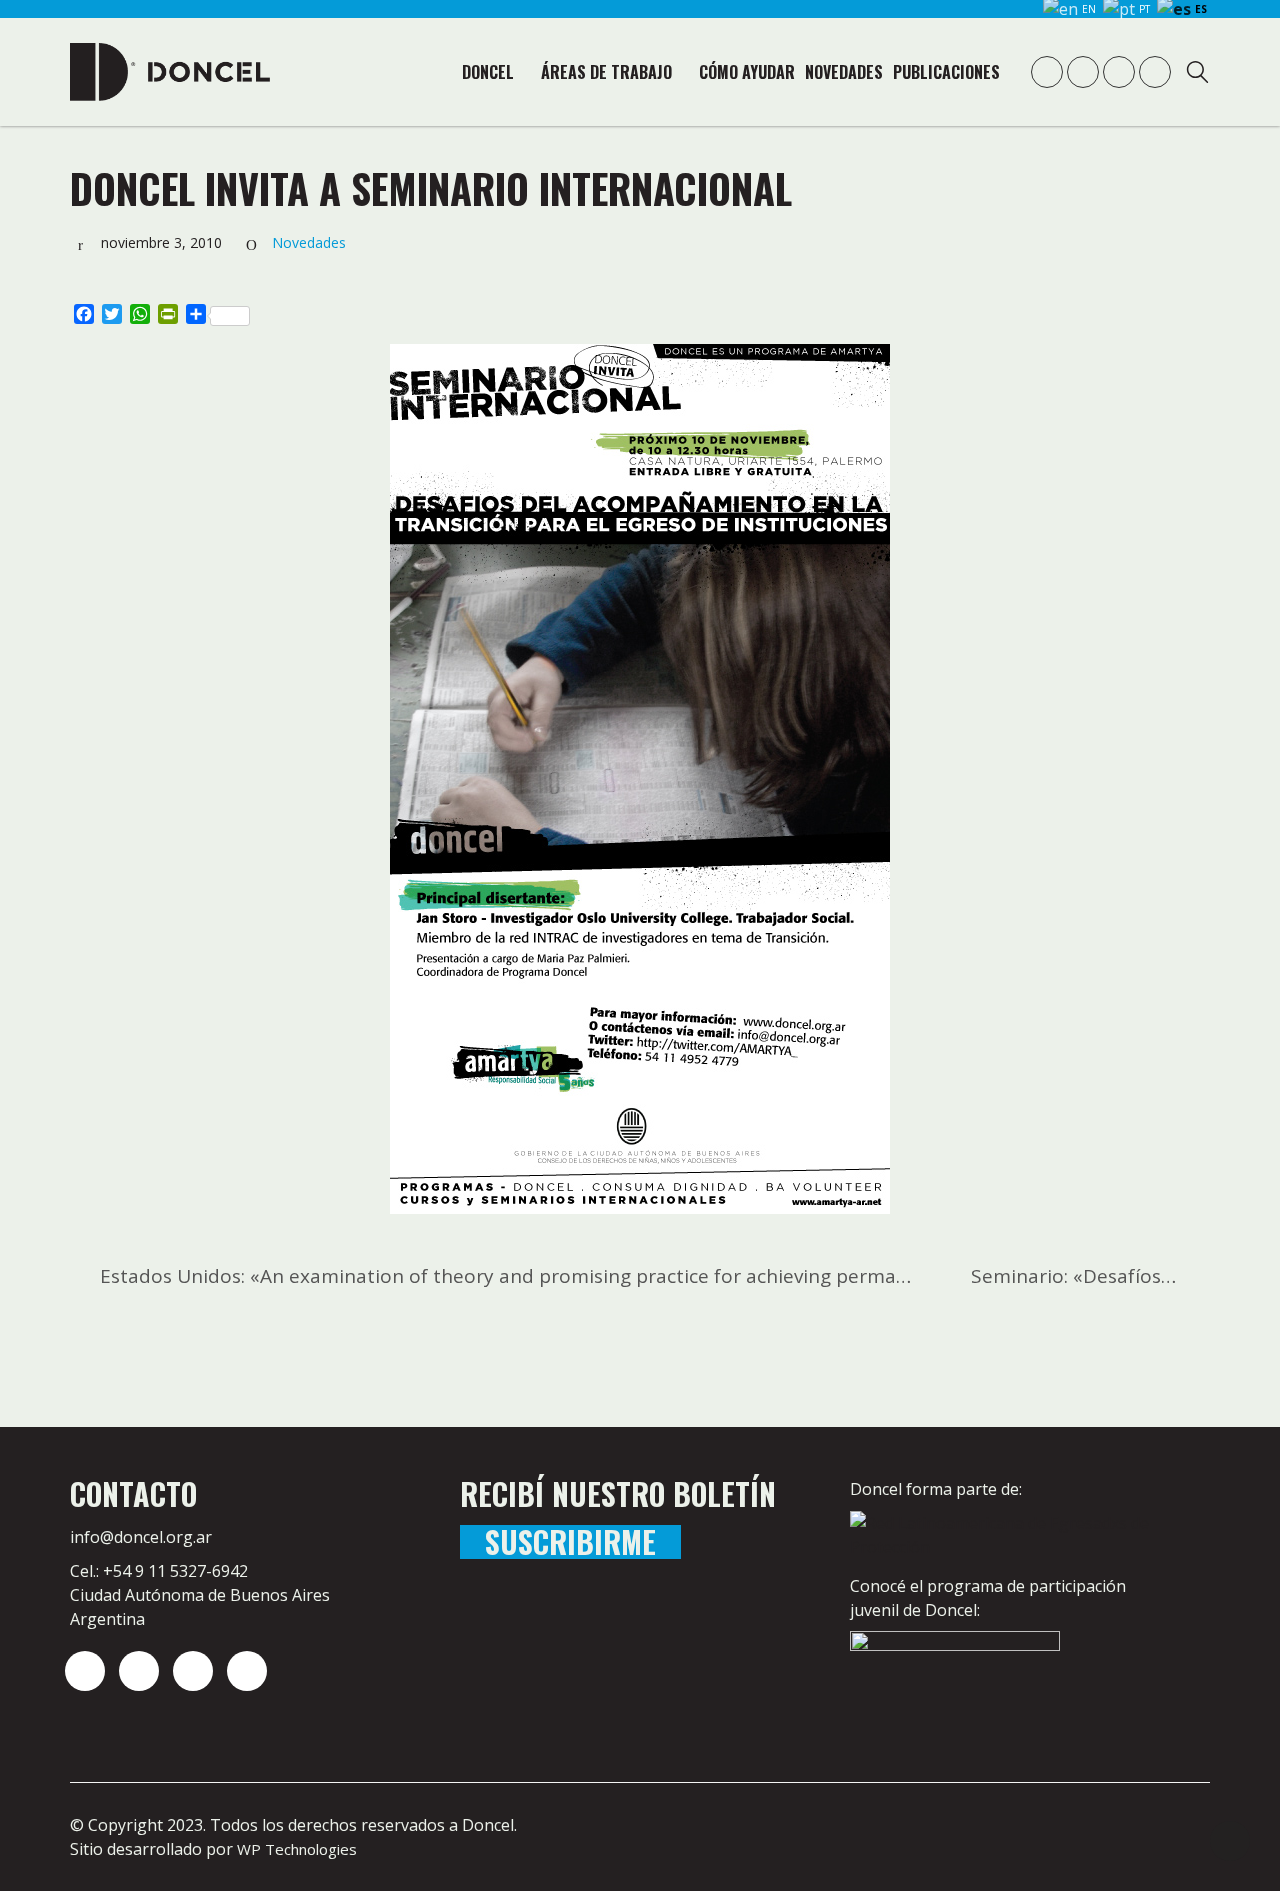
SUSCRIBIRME (570, 1542)
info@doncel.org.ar (141, 1537)
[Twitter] (139, 1671)
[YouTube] (193, 1671)
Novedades (309, 242)
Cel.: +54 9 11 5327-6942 (159, 1571)
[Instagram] (85, 1671)
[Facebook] (247, 1671)
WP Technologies (297, 1849)
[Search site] (1197, 74)
